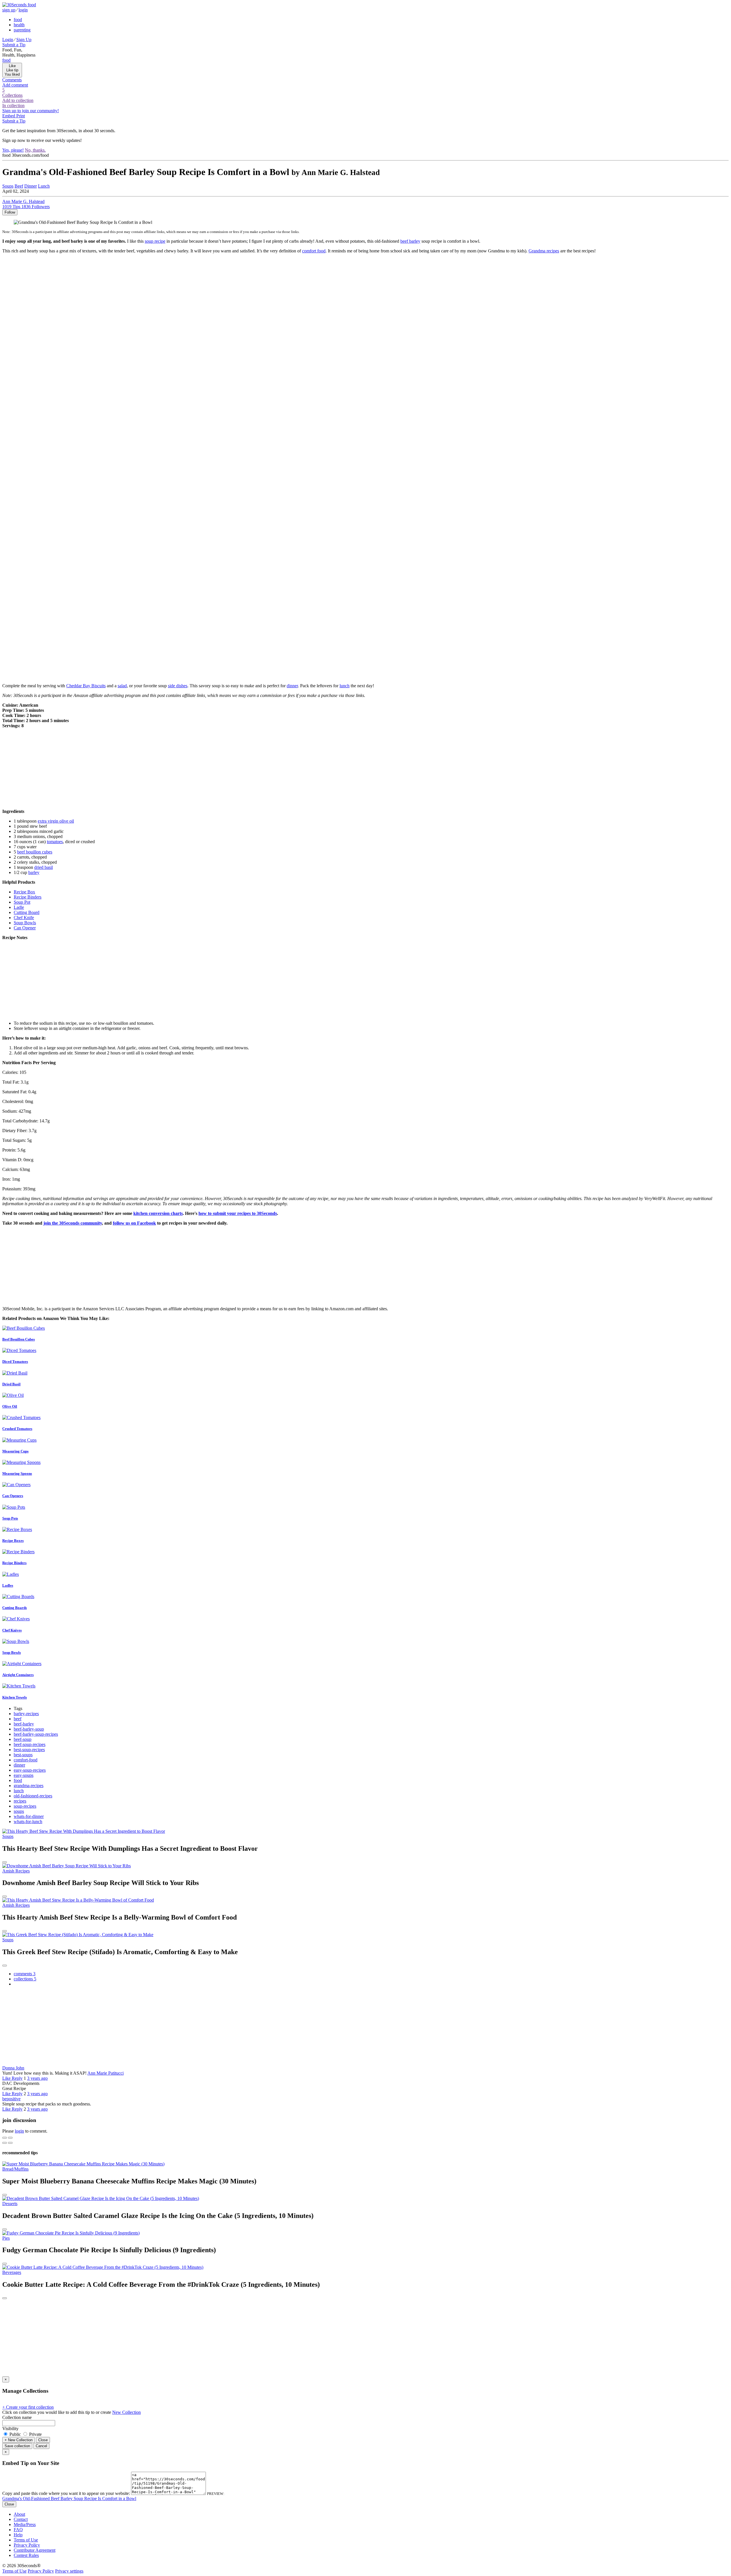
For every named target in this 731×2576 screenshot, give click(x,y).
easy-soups (24, 1775)
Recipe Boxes (13, 1541)
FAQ (18, 2530)
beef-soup (23, 1739)
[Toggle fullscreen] (10, 2138)
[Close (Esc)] (5, 2138)
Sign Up (24, 40)
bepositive (11, 2099)
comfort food (314, 251)
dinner (292, 686)
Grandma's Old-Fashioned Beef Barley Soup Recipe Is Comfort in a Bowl (69, 2498)
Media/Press (25, 2524)
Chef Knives (12, 1630)
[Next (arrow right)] (10, 2143)
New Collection (126, 2412)
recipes (20, 1801)
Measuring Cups (15, 1451)
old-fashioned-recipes (33, 1796)
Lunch (44, 186)
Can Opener (25, 928)
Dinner (31, 186)
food (18, 20)
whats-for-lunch (28, 1822)
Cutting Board (27, 912)
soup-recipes (25, 1806)
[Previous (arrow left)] (5, 2143)
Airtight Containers (18, 1675)
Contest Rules (26, 2555)
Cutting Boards (15, 1608)
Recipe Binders (28, 897)
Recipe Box (24, 892)
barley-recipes (26, 1714)
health (19, 25)
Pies (6, 2238)
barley (34, 872)
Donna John (13, 2068)
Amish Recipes (16, 1871)
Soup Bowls (25, 923)
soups (19, 1811)
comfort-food (26, 1760)
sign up (9, 10)
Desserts (10, 2204)
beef (18, 1719)
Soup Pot (22, 902)
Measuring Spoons (17, 1473)
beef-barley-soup (29, 1729)
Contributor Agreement (35, 2550)
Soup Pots (10, 1518)
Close (43, 2440)
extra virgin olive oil (56, 821)
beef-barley (24, 1724)
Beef (19, 186)
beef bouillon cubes (35, 852)
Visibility (10, 2429)
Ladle (19, 907)
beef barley (410, 241)
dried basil (44, 867)
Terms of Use (26, 2540)
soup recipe (155, 241)
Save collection (17, 2446)
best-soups (23, 1755)
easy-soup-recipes (30, 1770)
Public (15, 2434)
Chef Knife (24, 918)
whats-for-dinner (29, 1816)
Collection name (17, 2417)
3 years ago (37, 2078)
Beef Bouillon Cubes (19, 1339)
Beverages (12, 2272)
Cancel (41, 2446)
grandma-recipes (29, 1786)
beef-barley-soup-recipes (36, 1734)
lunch (345, 686)
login (23, 10)
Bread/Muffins (15, 2169)
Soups (8, 186)
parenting (22, 30)
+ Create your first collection (28, 2407)
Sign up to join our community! (31, 111)
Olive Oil (10, 1406)
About (19, 2514)
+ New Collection (19, 2440)
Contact (21, 2519)
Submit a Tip (14, 45)
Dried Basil (11, 1384)
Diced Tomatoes (15, 1362)
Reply (17, 2078)
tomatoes (55, 842)
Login (8, 40)
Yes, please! (13, 150)
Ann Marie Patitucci (106, 2073)
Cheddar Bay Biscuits (86, 686)
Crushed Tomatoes (17, 1429)
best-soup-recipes (29, 1750)
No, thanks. (35, 150)
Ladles (8, 1585)
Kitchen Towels (15, 1697)
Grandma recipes (544, 251)
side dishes (178, 686)
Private (35, 2434)
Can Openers (13, 1496)
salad (122, 686)
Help (18, 2535)
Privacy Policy (27, 2545)
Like (7, 2078)
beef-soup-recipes (30, 1744)
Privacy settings (69, 2571)
